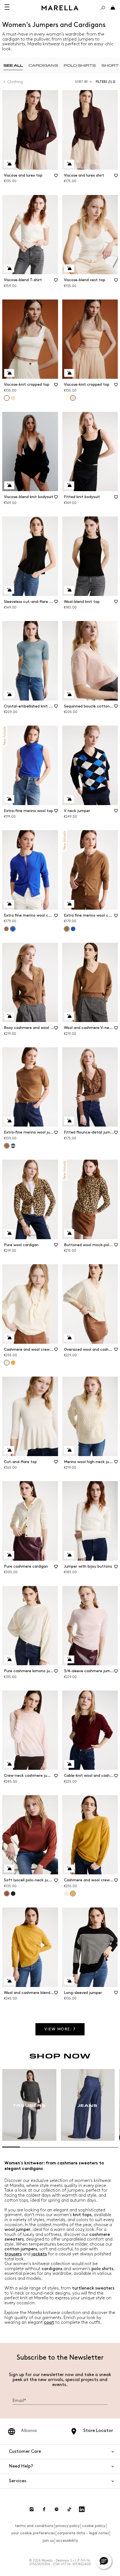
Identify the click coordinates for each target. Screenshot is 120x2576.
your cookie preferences (33, 2533)
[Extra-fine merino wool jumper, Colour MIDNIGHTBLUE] (13, 1146)
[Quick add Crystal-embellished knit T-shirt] (9, 694)
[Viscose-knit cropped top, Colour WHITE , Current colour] (7, 398)
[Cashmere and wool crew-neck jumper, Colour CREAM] (66, 1894)
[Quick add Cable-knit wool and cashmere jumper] (69, 1764)
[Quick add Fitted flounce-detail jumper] (69, 1121)
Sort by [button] (81, 82)
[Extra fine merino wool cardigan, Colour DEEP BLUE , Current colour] (13, 929)
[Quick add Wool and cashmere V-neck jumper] (69, 1016)
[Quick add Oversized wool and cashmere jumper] (69, 1338)
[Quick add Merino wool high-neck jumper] (69, 1450)
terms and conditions (34, 2526)
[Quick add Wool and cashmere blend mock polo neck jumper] (9, 1981)
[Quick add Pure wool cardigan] (9, 1233)
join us (48, 2541)
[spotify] (57, 2509)
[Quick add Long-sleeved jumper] (69, 1981)
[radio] (13, 65)
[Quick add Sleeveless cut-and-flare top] (9, 590)
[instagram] (32, 2509)
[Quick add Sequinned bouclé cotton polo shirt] (69, 694)
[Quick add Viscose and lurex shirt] (69, 164)
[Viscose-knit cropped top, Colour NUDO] (13, 398)
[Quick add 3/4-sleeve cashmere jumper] (69, 1659)
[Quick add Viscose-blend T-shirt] (9, 268)
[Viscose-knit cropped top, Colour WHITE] (66, 398)
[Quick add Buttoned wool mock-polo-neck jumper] (69, 1233)
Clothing (15, 82)
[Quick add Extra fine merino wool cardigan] (9, 904)
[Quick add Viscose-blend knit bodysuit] (9, 485)
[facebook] (44, 2509)
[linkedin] (82, 2509)
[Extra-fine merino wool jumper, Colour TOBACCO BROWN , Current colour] (7, 1146)
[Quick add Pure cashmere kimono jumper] (9, 1659)
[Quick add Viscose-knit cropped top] (9, 373)
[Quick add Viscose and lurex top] (9, 164)
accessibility (67, 2541)
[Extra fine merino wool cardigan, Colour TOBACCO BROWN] (6, 929)
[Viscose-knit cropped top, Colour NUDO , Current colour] (73, 398)
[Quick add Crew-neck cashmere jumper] (9, 1764)
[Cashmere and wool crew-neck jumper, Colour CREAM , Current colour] (7, 1363)
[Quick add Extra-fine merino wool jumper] (9, 1121)
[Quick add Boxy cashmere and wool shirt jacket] (9, 1016)
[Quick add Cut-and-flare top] (9, 1450)
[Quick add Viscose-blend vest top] (69, 268)
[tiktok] (69, 2509)
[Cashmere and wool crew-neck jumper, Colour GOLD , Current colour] (73, 1894)
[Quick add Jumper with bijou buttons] (69, 1555)
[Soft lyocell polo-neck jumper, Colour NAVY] (13, 1894)
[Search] (103, 8)
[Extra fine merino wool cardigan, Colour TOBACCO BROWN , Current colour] (67, 929)
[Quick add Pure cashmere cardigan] (9, 1555)
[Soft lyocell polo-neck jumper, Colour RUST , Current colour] (7, 1894)
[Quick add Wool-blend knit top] (69, 590)
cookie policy (94, 2526)
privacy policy (68, 2526)
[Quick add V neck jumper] (69, 799)
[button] (107, 82)
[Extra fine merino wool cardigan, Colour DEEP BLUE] (73, 929)
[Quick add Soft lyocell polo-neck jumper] (9, 1869)
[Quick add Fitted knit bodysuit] (69, 485)
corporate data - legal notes (83, 2533)
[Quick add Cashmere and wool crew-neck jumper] (9, 1338)
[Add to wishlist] (56, 177)
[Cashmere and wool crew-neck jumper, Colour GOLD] (13, 1363)
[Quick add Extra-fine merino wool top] (9, 799)
